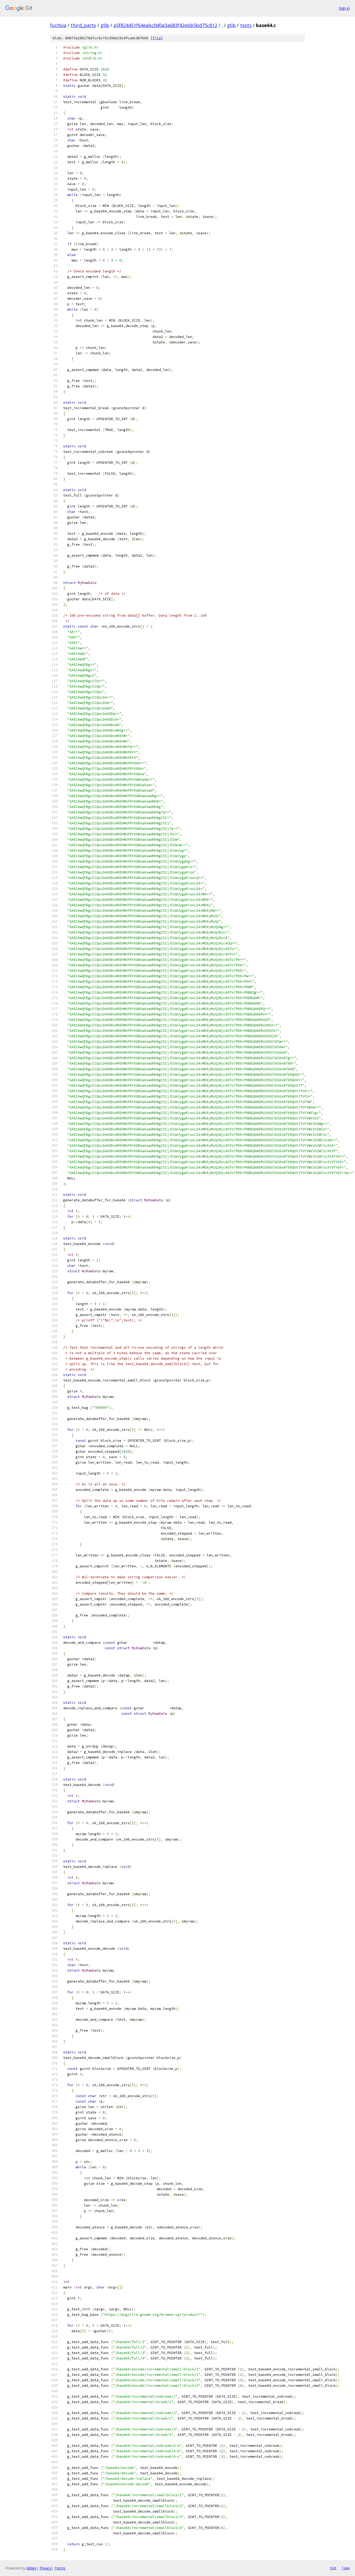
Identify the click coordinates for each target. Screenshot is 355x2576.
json (346, 2568)
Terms (60, 2568)
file (157, 38)
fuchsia (58, 25)
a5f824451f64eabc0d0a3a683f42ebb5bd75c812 (165, 25)
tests (246, 25)
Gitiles (31, 2568)
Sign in (344, 8)
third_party (83, 25)
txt (333, 2568)
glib (105, 25)
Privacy (45, 2568)
